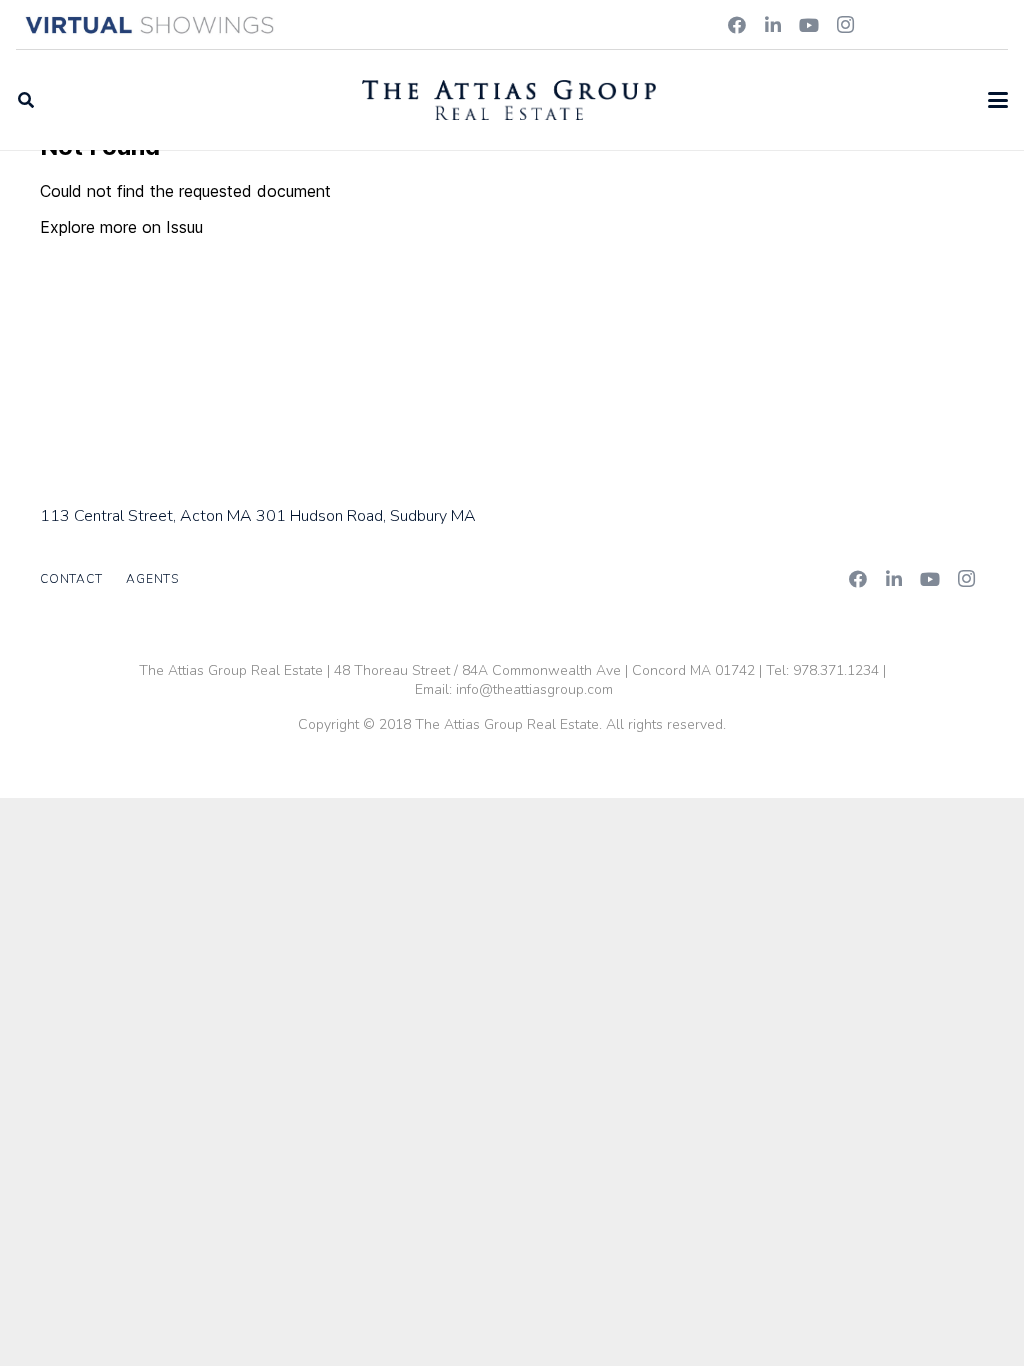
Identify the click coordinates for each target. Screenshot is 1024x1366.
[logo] (509, 100)
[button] (25, 100)
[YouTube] (809, 25)
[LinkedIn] (773, 25)
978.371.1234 (836, 670)
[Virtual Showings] (150, 25)
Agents (152, 579)
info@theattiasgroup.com (534, 689)
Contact (71, 579)
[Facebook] (737, 25)
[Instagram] (845, 25)
